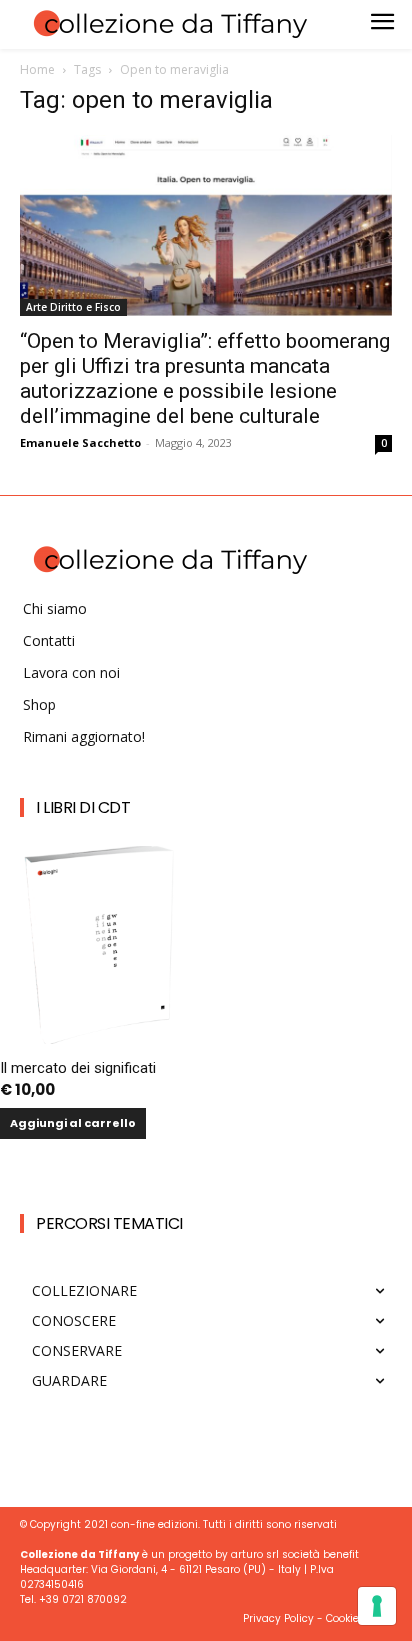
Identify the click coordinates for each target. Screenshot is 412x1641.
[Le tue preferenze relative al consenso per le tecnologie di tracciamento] (377, 1606)
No (105, 1297)
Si (101, 1263)
